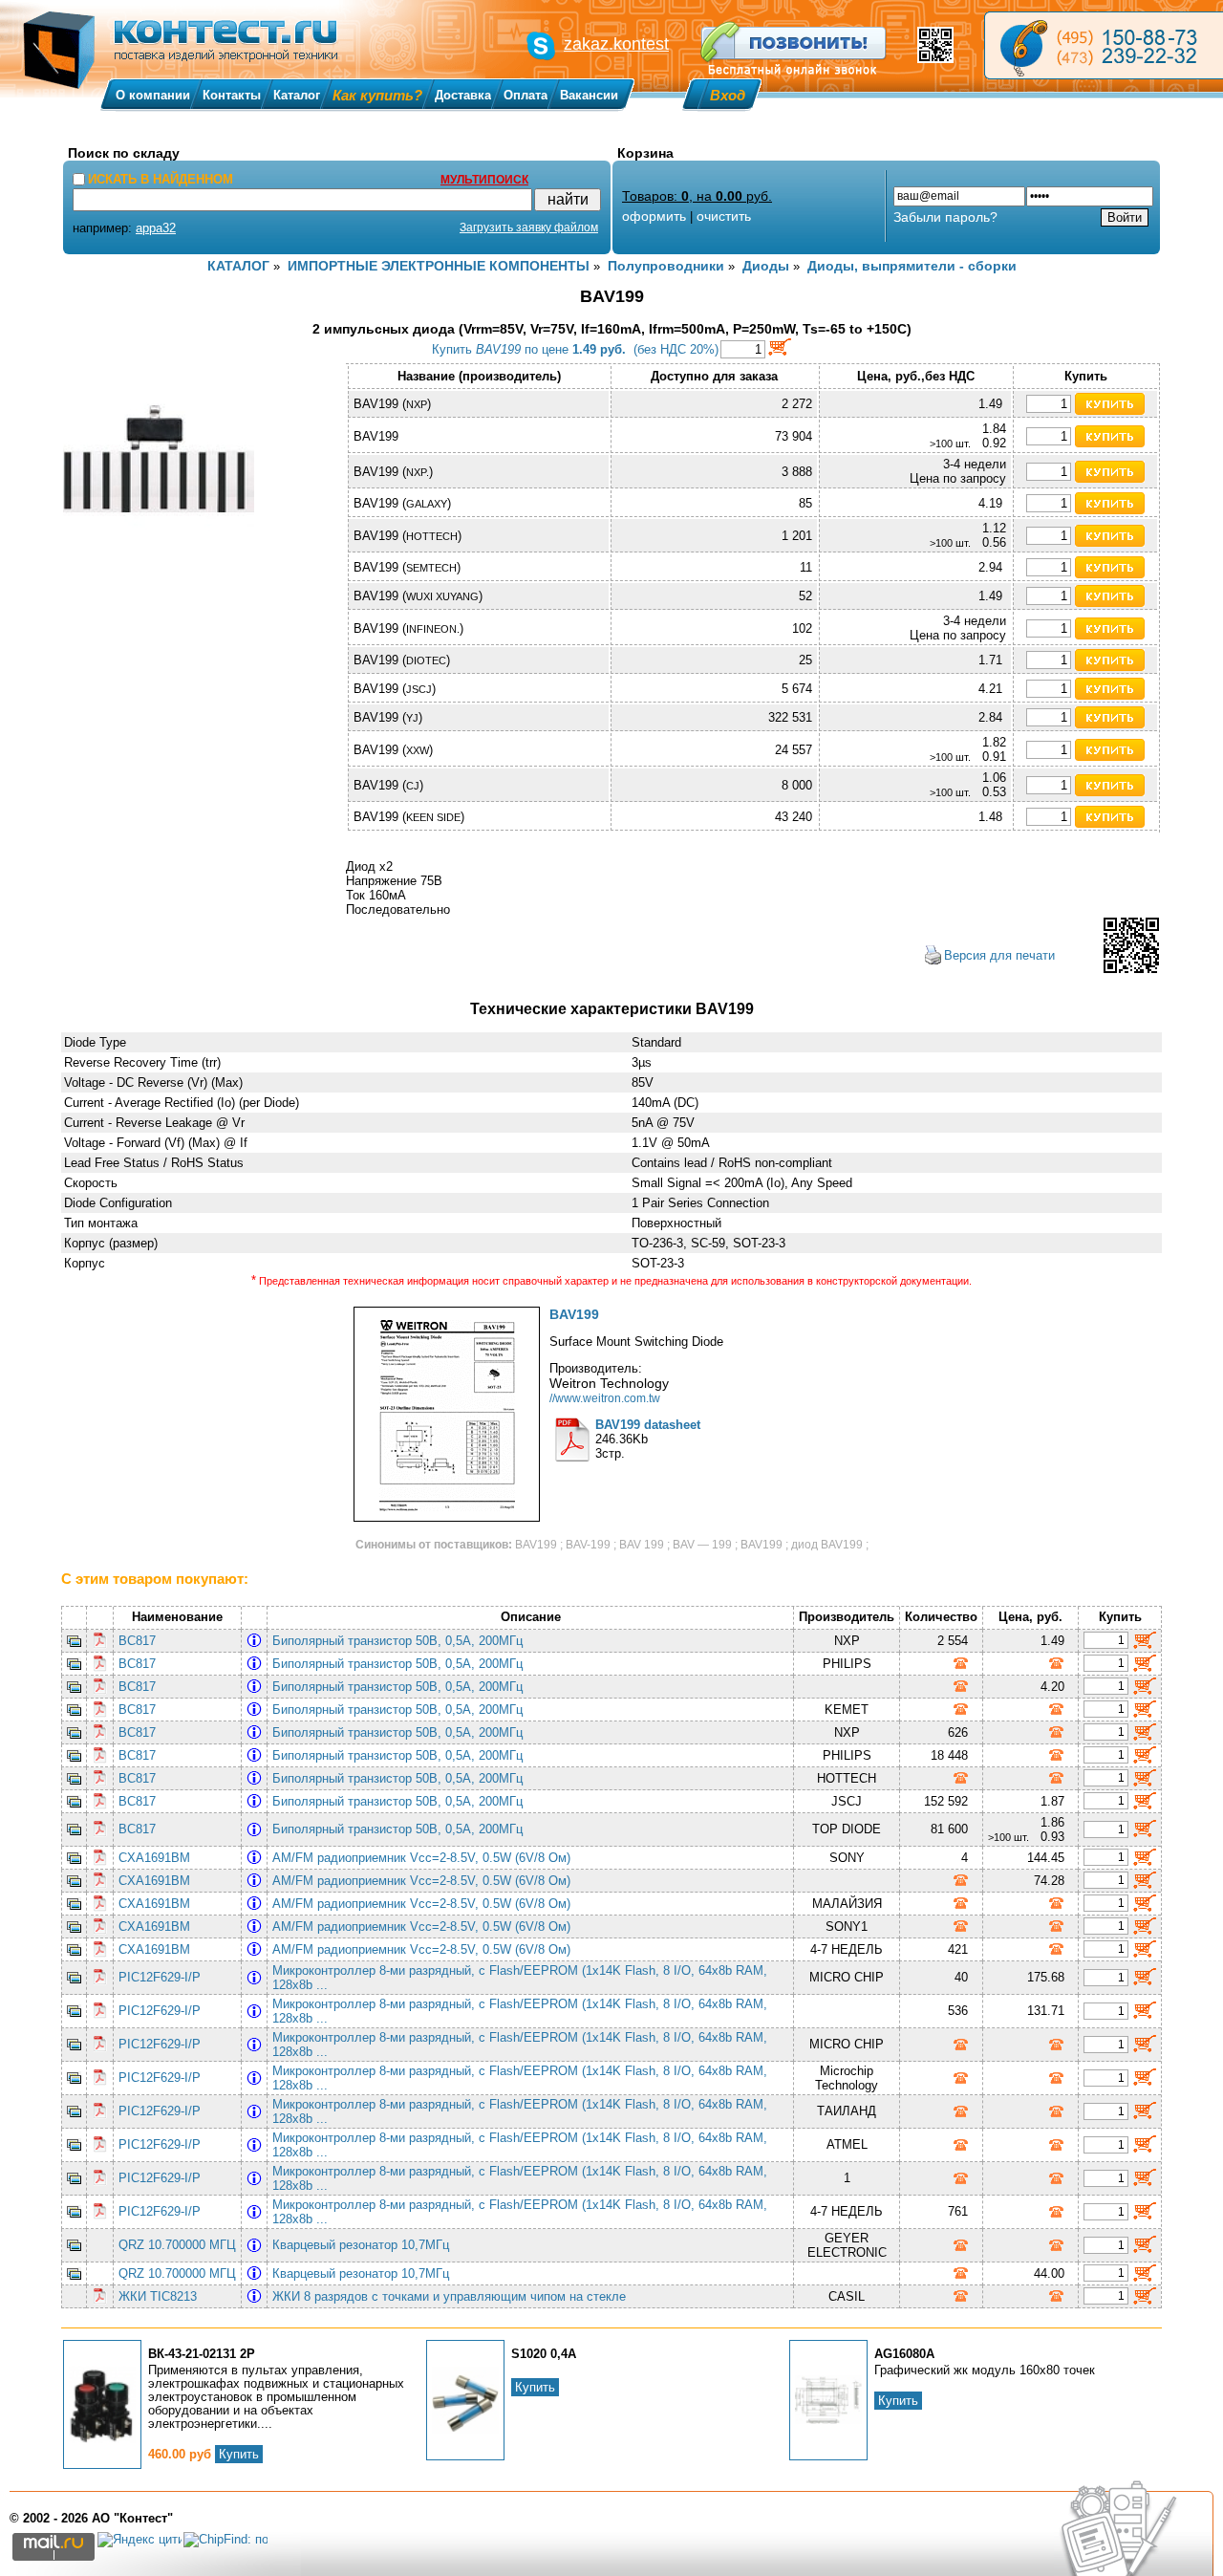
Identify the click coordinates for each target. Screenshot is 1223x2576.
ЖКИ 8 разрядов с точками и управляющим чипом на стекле (453, 2296)
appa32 (156, 228)
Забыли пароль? (945, 217)
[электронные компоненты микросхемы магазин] (1104, 45)
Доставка (463, 95)
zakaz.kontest (616, 44)
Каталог (297, 95)
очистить (724, 216)
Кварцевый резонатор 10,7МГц (365, 2245)
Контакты (232, 95)
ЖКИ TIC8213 (158, 2296)
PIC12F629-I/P (160, 1977)
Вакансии (589, 95)
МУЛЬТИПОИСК (484, 180)
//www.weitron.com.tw (605, 1398)
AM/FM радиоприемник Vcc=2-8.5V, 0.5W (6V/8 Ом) (425, 1858)
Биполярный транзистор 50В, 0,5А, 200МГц (401, 1641)
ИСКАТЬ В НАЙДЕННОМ (161, 179)
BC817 (137, 1641)
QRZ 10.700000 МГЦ (177, 2245)
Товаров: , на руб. (697, 196)
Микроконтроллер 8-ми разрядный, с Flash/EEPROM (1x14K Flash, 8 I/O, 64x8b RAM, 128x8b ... (520, 1978)
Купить (239, 2454)
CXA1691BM (154, 1858)
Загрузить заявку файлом (529, 227)
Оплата (526, 95)
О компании (153, 95)
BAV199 (574, 1314)
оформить (654, 216)
